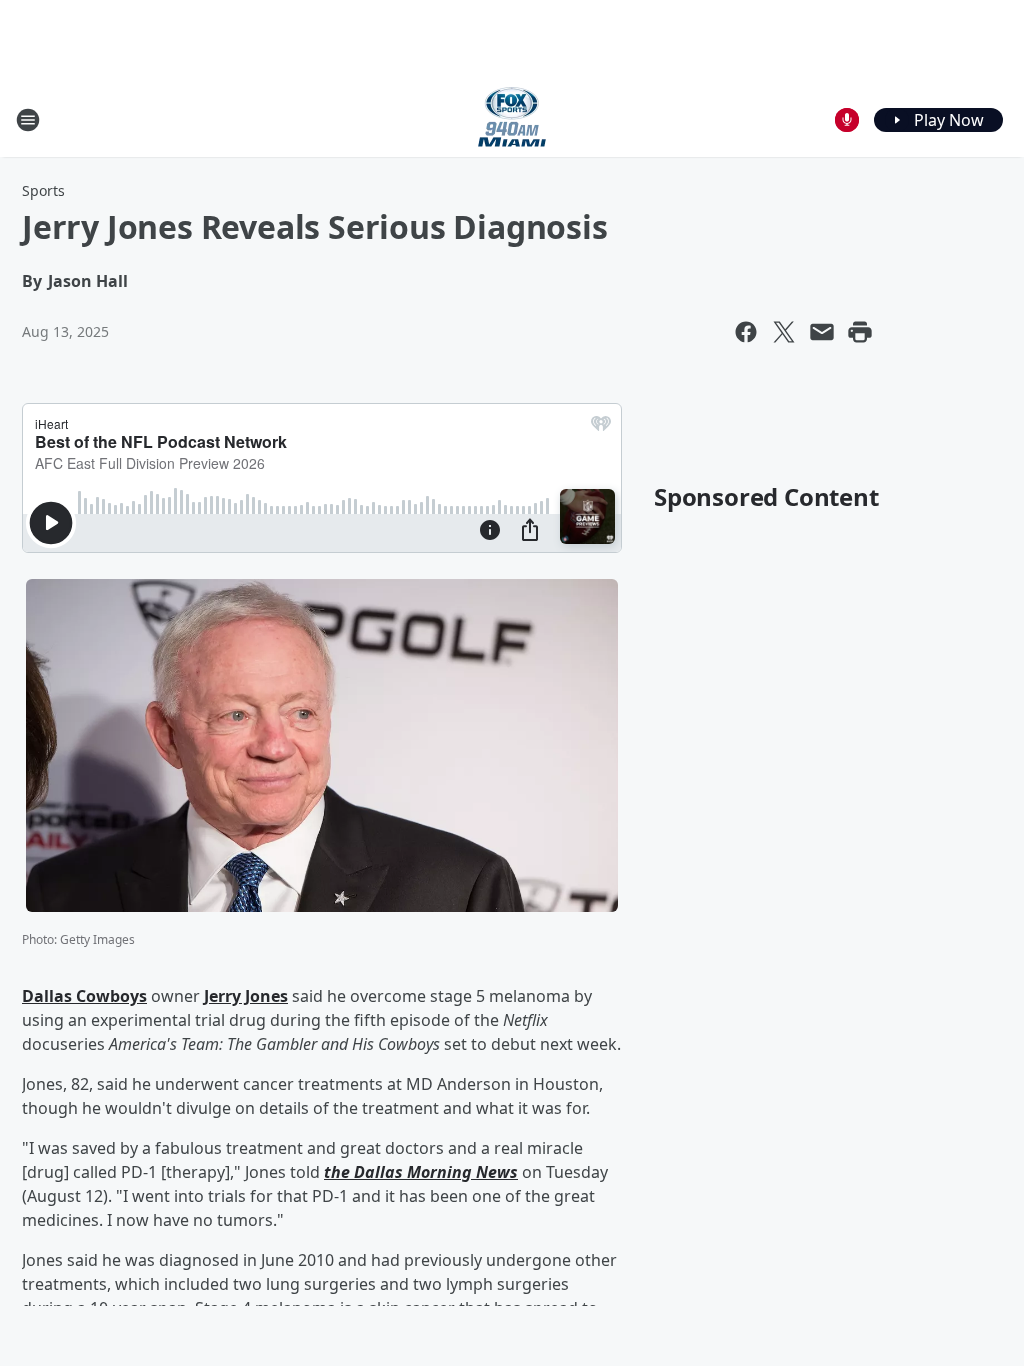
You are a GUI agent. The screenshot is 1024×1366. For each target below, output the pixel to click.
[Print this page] (860, 332)
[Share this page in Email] (822, 332)
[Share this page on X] (784, 332)
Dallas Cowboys (84, 996)
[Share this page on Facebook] (746, 332)
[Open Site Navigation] (28, 120)
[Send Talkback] (847, 120)
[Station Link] (512, 119)
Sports (43, 190)
